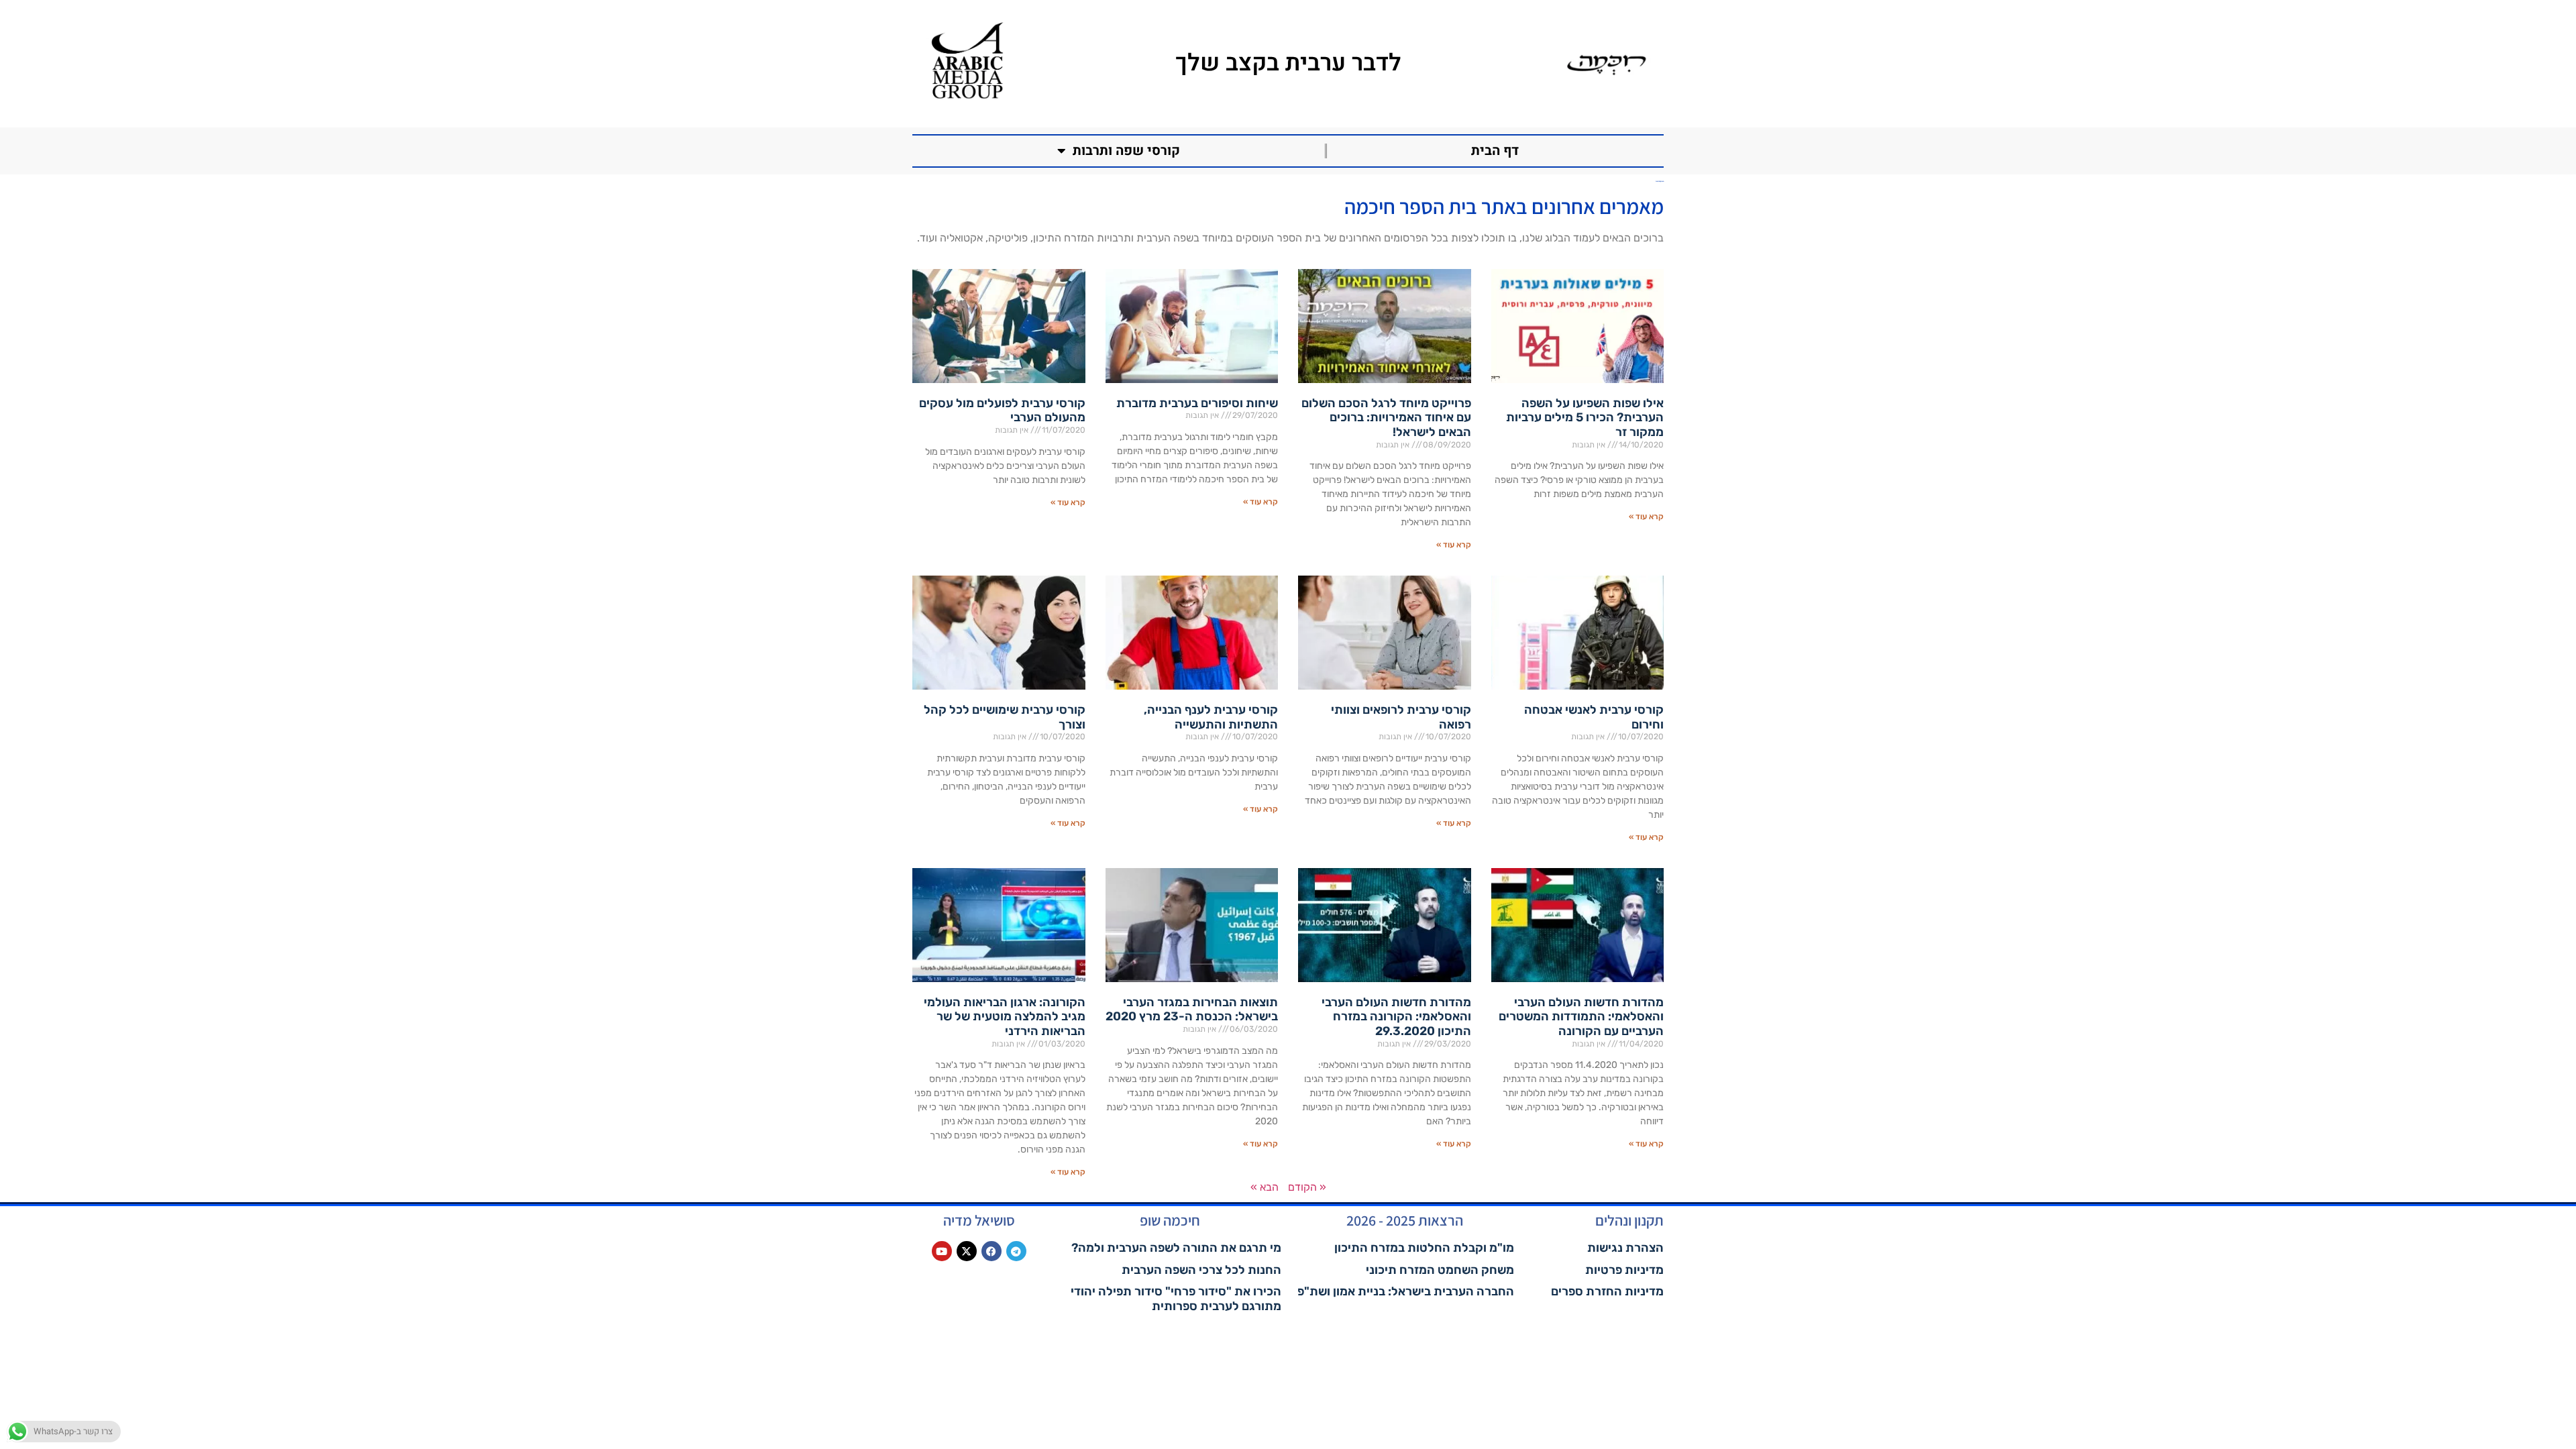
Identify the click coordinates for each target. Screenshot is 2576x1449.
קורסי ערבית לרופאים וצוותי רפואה (1401, 717)
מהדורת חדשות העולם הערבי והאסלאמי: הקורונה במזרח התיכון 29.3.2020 (1396, 1017)
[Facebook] (991, 1251)
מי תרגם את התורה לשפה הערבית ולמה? (1176, 1248)
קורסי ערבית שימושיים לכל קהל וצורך (1005, 717)
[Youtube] (942, 1251)
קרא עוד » (1646, 517)
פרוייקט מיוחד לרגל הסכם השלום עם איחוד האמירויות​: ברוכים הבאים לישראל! (1386, 418)
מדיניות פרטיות (1624, 1270)
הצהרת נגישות (1625, 1248)
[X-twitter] (967, 1251)
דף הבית (1495, 151)
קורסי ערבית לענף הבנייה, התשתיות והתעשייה (1211, 717)
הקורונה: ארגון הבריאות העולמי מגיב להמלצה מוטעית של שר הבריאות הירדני (1005, 1017)
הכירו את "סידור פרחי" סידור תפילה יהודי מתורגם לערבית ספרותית (1176, 1299)
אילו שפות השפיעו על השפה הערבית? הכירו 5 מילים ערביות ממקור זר (1585, 418)
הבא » (1265, 1187)
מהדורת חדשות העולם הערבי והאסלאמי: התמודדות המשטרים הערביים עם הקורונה (1581, 1017)
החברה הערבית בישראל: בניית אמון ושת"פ (1406, 1291)
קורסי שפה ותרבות (1126, 151)
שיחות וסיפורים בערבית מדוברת (1197, 403)
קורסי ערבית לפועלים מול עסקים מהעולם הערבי (1002, 411)
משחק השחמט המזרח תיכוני (1440, 1270)
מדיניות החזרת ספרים (1607, 1291)
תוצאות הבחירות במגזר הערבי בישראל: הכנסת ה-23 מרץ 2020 (1192, 1010)
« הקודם (1307, 1187)
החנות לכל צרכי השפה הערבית (1201, 1270)
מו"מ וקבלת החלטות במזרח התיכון (1424, 1248)
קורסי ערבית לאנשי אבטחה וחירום (1594, 717)
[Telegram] (1016, 1251)
